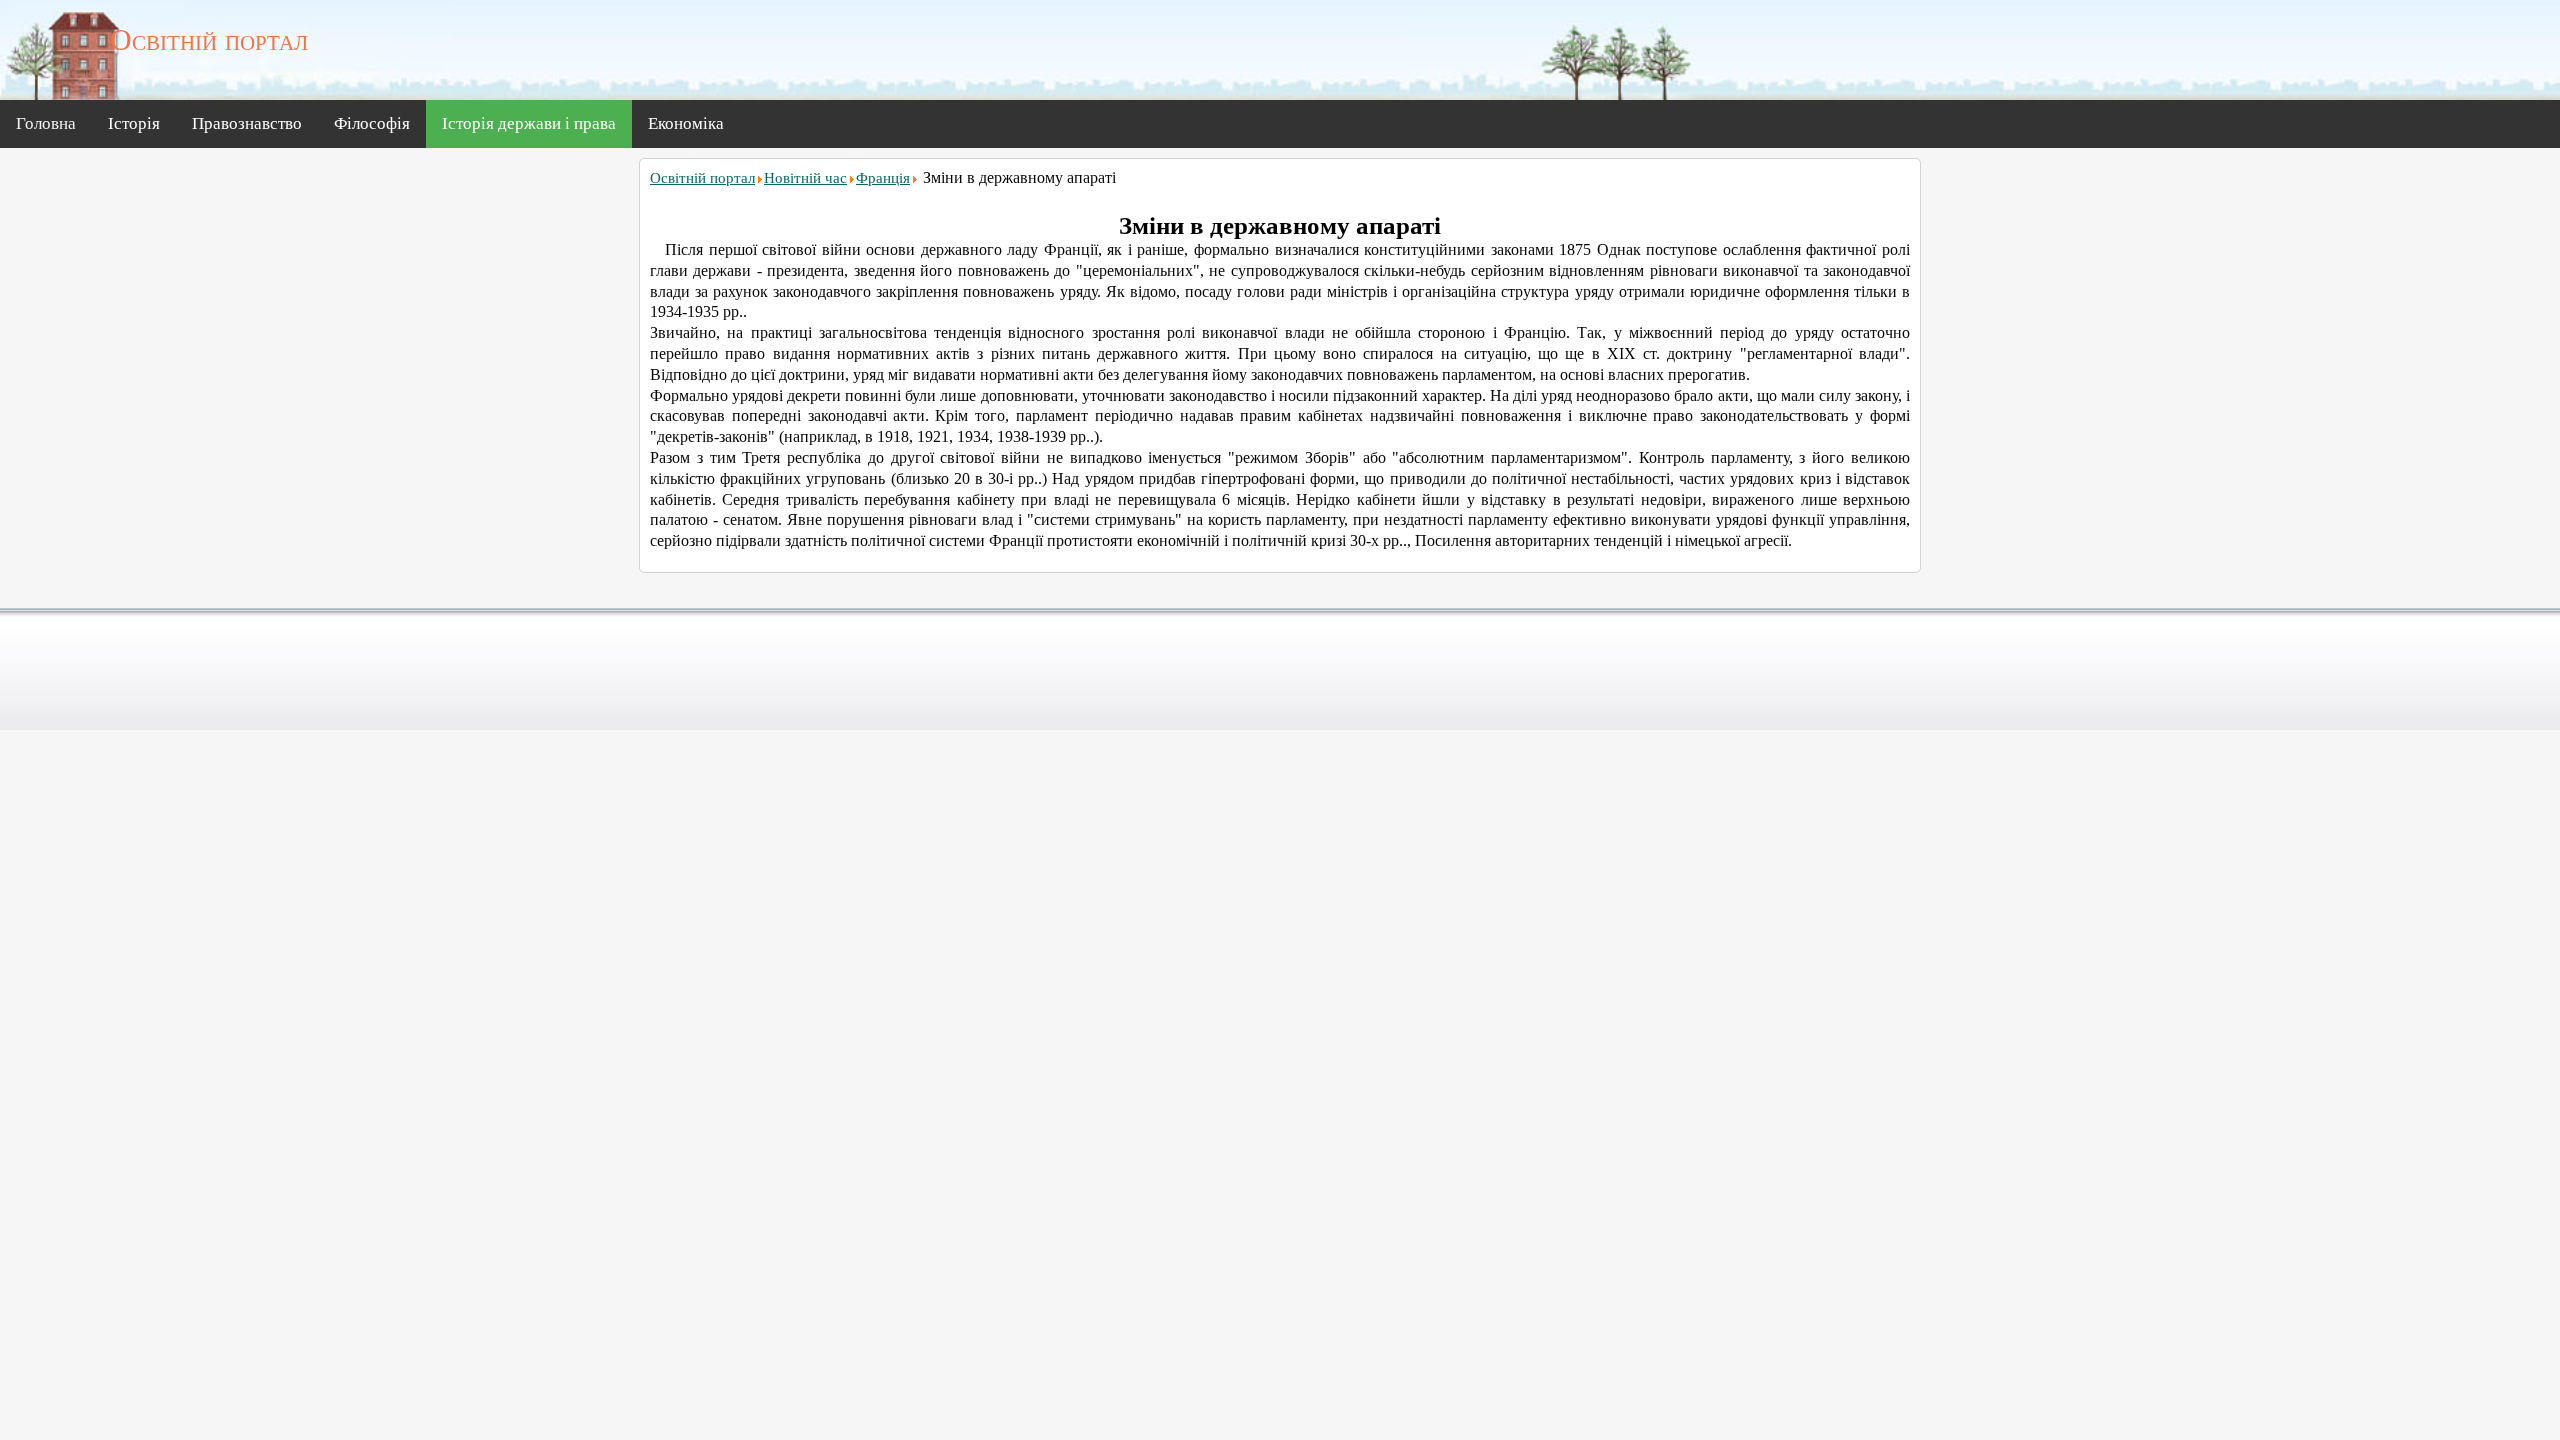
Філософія (372, 123)
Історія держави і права (529, 123)
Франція (883, 178)
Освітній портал (702, 178)
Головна (46, 123)
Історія (134, 123)
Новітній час (805, 178)
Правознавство (247, 123)
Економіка (686, 123)
